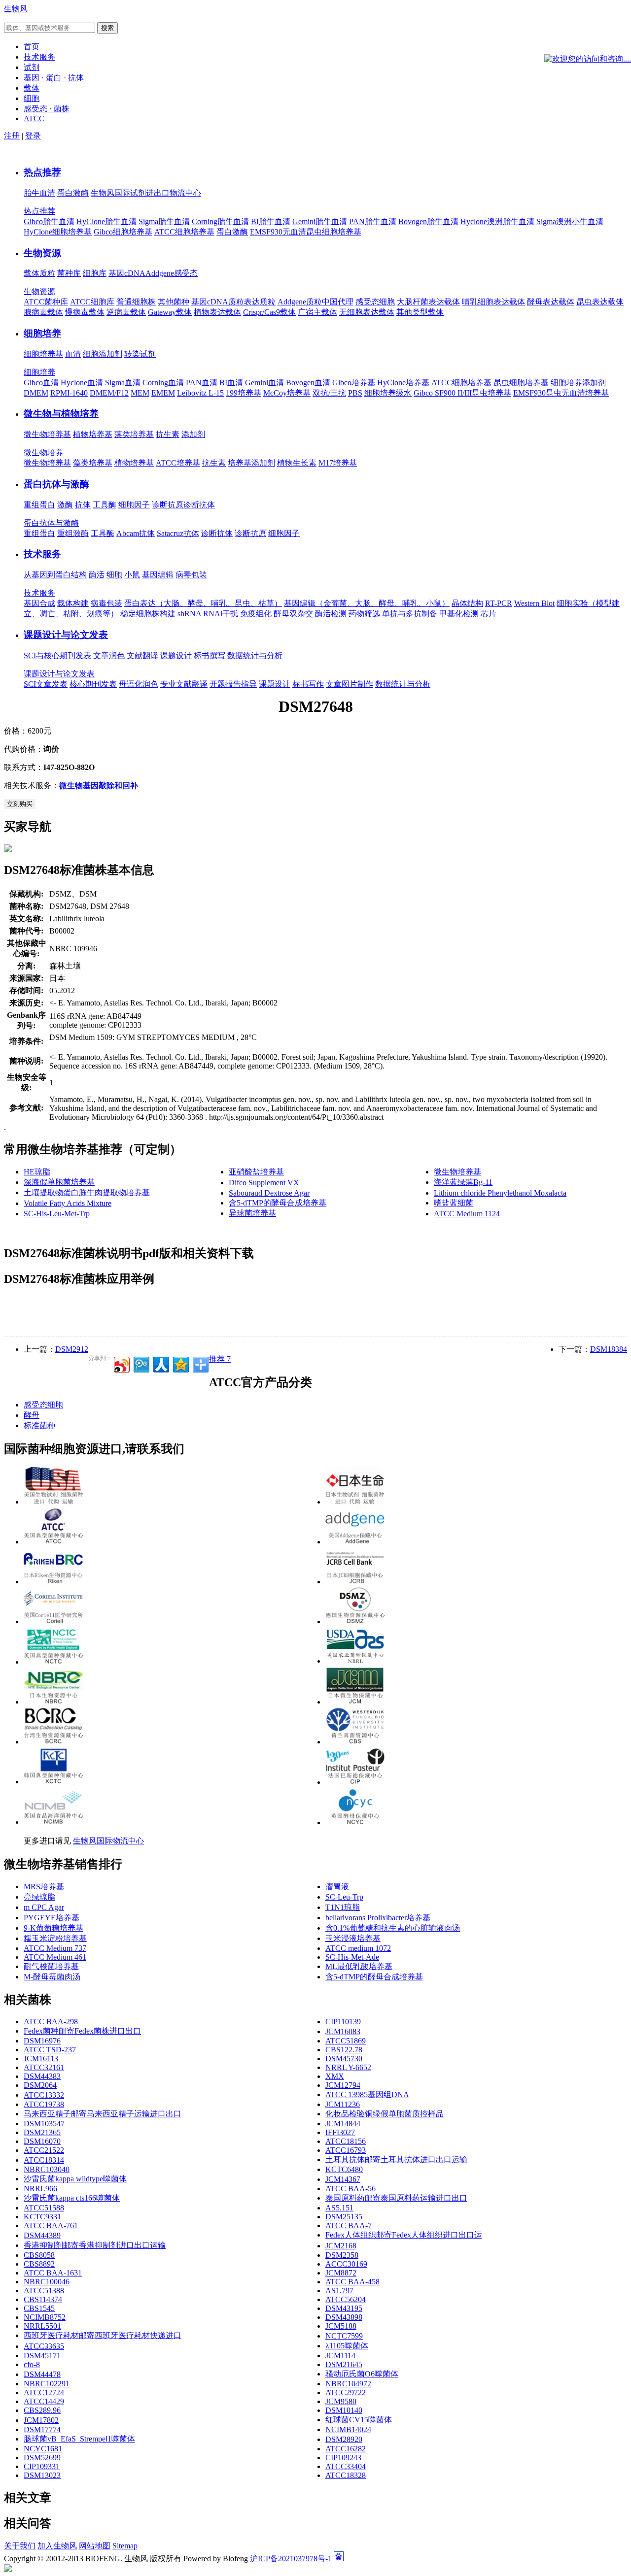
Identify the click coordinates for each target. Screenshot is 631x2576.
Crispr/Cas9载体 (269, 312)
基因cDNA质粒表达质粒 (233, 302)
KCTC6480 (344, 2169)
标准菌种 (39, 1425)
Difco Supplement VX (264, 1183)
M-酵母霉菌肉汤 (52, 1977)
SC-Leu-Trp (344, 1897)
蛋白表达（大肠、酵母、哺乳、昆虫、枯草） (203, 603)
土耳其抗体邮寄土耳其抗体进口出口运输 (396, 2159)
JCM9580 (341, 2401)
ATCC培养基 (178, 463)
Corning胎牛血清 (220, 221)
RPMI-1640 (69, 393)
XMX (335, 2076)
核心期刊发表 (93, 684)
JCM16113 (41, 2058)
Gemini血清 (264, 383)
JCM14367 (343, 2179)
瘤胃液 (337, 1887)
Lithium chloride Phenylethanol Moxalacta (500, 1193)
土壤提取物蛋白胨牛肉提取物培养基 (87, 1192)
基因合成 (39, 603)
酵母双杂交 (293, 614)
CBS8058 (39, 2255)
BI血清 (231, 383)
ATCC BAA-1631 (53, 2273)
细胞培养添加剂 (578, 383)
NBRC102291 (47, 2384)
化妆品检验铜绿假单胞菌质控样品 (385, 2114)
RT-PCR (499, 603)
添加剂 (193, 434)
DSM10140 (344, 2410)
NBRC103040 (47, 2169)
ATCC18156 (346, 2141)
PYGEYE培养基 (52, 1918)
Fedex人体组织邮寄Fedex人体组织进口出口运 (404, 2235)
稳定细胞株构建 (148, 614)
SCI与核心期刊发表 (57, 655)
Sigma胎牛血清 (164, 221)
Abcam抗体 (136, 533)
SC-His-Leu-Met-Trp (57, 1214)
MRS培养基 (44, 1887)
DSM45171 (42, 2356)
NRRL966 (40, 2189)
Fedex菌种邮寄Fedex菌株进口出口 (82, 2031)
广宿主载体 (317, 312)
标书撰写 (210, 655)
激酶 (65, 505)
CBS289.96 (42, 2410)
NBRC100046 (47, 2282)
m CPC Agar (44, 1907)
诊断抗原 (168, 505)
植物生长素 (297, 463)
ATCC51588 (44, 2208)
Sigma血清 (123, 383)
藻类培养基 (134, 434)
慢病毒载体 (85, 312)
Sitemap (125, 2546)
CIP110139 (343, 2022)
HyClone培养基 (403, 383)
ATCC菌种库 (46, 302)
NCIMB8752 (45, 2317)
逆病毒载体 (126, 312)
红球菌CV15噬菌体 (359, 2420)
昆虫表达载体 (600, 302)
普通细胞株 (136, 302)
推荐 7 (220, 1359)
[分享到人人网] (160, 1363)
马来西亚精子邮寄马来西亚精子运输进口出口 (103, 2114)
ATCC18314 (44, 2160)
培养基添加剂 (251, 463)
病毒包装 (191, 575)
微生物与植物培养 (61, 414)
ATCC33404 (346, 2466)
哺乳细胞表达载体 (493, 302)
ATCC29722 (346, 2392)
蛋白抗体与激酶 (56, 484)
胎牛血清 (39, 193)
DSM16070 (42, 2141)
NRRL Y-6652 (348, 2067)
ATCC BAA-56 (351, 2189)
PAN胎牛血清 (373, 221)
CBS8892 (39, 2264)
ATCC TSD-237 (50, 2050)
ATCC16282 (346, 2449)
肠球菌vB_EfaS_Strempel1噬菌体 (79, 2439)
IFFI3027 (340, 2132)
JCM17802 (41, 2420)
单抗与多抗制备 (410, 614)
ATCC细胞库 (92, 302)
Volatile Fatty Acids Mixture (68, 1203)
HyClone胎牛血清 (106, 221)
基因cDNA (127, 273)
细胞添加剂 (103, 354)
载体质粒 (39, 273)
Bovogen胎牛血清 (428, 221)
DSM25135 (344, 2217)
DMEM (36, 393)
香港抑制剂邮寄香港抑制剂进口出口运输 (95, 2245)
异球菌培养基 (252, 1213)
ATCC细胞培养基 (184, 232)
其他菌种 (174, 302)
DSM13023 (42, 2475)
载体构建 (73, 603)
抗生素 (168, 434)
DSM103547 (44, 2124)
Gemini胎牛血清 (320, 221)
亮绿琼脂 (39, 1897)
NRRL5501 (42, 2326)
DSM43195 (344, 2308)
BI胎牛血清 (271, 221)
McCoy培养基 (287, 393)
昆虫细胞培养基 (521, 383)
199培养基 (244, 393)
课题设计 (176, 655)
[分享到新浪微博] (121, 1363)
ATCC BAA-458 (352, 2282)
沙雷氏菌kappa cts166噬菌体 (72, 2198)
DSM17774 (42, 2429)
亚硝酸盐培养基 (256, 1172)
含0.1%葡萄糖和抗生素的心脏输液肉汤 (393, 1928)
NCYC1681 (43, 2449)
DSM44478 (42, 2374)
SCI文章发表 (46, 684)
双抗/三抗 (329, 393)
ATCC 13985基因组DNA (367, 2094)
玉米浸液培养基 (353, 1938)
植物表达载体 (217, 312)
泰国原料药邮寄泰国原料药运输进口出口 (396, 2198)
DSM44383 (42, 2076)
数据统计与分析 (255, 655)
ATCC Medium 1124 (467, 1214)
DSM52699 (42, 2458)
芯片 (489, 614)
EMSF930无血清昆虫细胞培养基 (306, 232)
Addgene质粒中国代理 (315, 302)
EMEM (163, 393)
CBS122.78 (344, 2050)
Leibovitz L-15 (200, 393)
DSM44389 (42, 2235)
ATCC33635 (44, 2346)
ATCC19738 (44, 2104)
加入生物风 (57, 2546)
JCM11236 (343, 2104)
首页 (32, 47)
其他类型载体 (420, 312)
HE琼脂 (37, 1172)
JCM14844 (343, 2124)
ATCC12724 (44, 2392)
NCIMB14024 (348, 2429)
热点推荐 (42, 172)
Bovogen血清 (308, 383)
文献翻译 (142, 655)
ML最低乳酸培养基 (359, 1966)
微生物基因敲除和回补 (99, 786)
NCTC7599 (344, 2336)
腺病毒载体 (43, 312)
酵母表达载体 (551, 302)
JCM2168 (341, 2246)
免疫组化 (256, 614)
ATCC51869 (346, 2041)
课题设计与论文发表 (66, 635)
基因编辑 (158, 575)
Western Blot (534, 603)
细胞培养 (42, 333)
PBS (355, 393)
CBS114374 (43, 2299)
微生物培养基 (47, 434)
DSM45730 (344, 2058)
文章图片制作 (350, 684)
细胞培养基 (43, 354)
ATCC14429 (44, 2401)
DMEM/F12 (109, 393)
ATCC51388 (44, 2291)
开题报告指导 (233, 684)
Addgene (160, 273)
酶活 (97, 575)
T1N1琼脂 (343, 1907)
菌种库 (69, 273)
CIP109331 (42, 2466)
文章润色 (109, 655)
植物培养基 (93, 434)
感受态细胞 (375, 302)
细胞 (114, 575)
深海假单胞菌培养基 (59, 1182)
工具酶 (105, 505)
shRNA (189, 614)
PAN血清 (202, 383)
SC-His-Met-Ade (352, 1957)
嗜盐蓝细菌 (454, 1203)
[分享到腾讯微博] (141, 1363)
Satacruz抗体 (178, 533)
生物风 (16, 9)
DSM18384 (609, 1349)
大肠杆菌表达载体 (428, 302)
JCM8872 (341, 2273)
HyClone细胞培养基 (58, 232)
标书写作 (308, 684)
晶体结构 (467, 603)
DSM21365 (42, 2132)
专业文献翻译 (184, 684)
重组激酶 (73, 533)
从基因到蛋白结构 (55, 575)
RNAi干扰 (221, 614)
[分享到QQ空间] (180, 1363)
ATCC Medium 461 (55, 1957)
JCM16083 (343, 2031)
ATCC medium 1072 (358, 1948)
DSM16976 (42, 2041)
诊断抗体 (199, 505)
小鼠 (132, 575)
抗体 (83, 505)
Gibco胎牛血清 (49, 221)
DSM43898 (344, 2317)
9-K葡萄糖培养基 (53, 1928)
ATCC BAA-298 (51, 2022)
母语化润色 (139, 684)
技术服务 (42, 554)
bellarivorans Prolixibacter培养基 (378, 1918)
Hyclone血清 (82, 383)
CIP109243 (343, 2458)
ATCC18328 (346, 2475)
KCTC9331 (42, 2217)
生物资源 (42, 253)
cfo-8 (32, 2364)
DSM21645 (344, 2364)
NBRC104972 (348, 2384)
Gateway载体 (170, 312)
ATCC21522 (44, 2150)
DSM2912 (72, 1349)
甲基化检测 (459, 614)
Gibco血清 (41, 383)
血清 (73, 354)
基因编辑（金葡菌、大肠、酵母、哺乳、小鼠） (367, 603)
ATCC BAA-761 (51, 2225)
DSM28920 (344, 2439)
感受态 (186, 273)
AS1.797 (339, 2291)
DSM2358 (342, 2255)
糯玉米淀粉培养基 (55, 1938)
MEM (140, 393)
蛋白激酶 (73, 193)
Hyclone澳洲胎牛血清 (497, 221)
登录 (33, 136)
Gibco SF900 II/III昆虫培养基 (462, 393)
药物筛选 (364, 614)
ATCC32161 (44, 2067)
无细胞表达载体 (367, 312)
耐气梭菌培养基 (51, 1966)
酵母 (32, 1415)
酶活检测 (331, 614)
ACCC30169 (346, 2264)
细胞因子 (134, 505)
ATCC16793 (346, 2150)
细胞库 (95, 273)
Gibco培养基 (354, 383)
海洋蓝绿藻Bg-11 (463, 1182)
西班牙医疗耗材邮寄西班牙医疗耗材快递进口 (103, 2335)
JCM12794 (343, 2085)
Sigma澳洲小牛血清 (570, 221)
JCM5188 (341, 2326)
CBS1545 (39, 2308)
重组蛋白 (39, 505)
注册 (12, 136)
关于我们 (20, 2546)
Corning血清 (163, 383)
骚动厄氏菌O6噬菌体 (362, 2374)
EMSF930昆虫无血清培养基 (561, 393)
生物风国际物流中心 (108, 1841)
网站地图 (95, 2546)
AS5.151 (339, 2208)
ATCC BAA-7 (349, 2225)
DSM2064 (40, 2085)
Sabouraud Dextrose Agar (269, 1193)
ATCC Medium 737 (55, 1948)
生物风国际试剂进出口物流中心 (146, 193)
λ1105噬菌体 (347, 2346)
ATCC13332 (44, 2095)
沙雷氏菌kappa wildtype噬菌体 (75, 2179)
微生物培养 (43, 452)
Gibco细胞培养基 (123, 232)
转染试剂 (140, 354)
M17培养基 (338, 463)
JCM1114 (340, 2356)
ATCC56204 (346, 2299)
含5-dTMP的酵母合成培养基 (278, 1203)
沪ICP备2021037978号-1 (291, 2559)
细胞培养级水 (388, 393)
